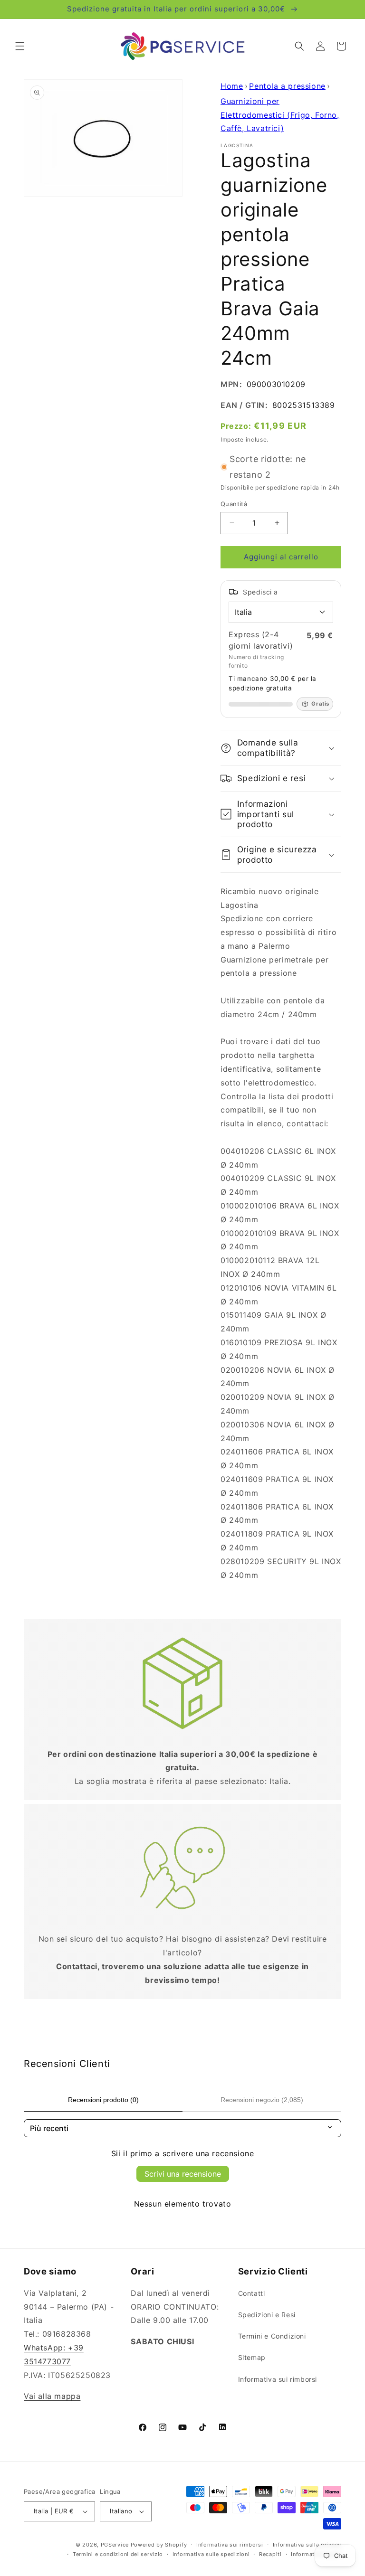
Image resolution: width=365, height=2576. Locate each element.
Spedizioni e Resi (267, 2315)
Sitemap (252, 2357)
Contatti (252, 2293)
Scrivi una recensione (183, 2174)
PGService (115, 2545)
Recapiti (270, 2554)
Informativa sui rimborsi (278, 2379)
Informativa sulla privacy (307, 2545)
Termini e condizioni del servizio (118, 2554)
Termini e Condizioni (272, 2336)
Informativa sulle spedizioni (211, 2554)
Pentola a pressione (287, 86)
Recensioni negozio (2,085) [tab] (262, 2100)
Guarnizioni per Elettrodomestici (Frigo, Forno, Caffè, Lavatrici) (280, 115)
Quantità (234, 504)
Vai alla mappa (52, 2396)
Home (232, 86)
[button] (20, 46)
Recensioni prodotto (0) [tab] (103, 2100)
